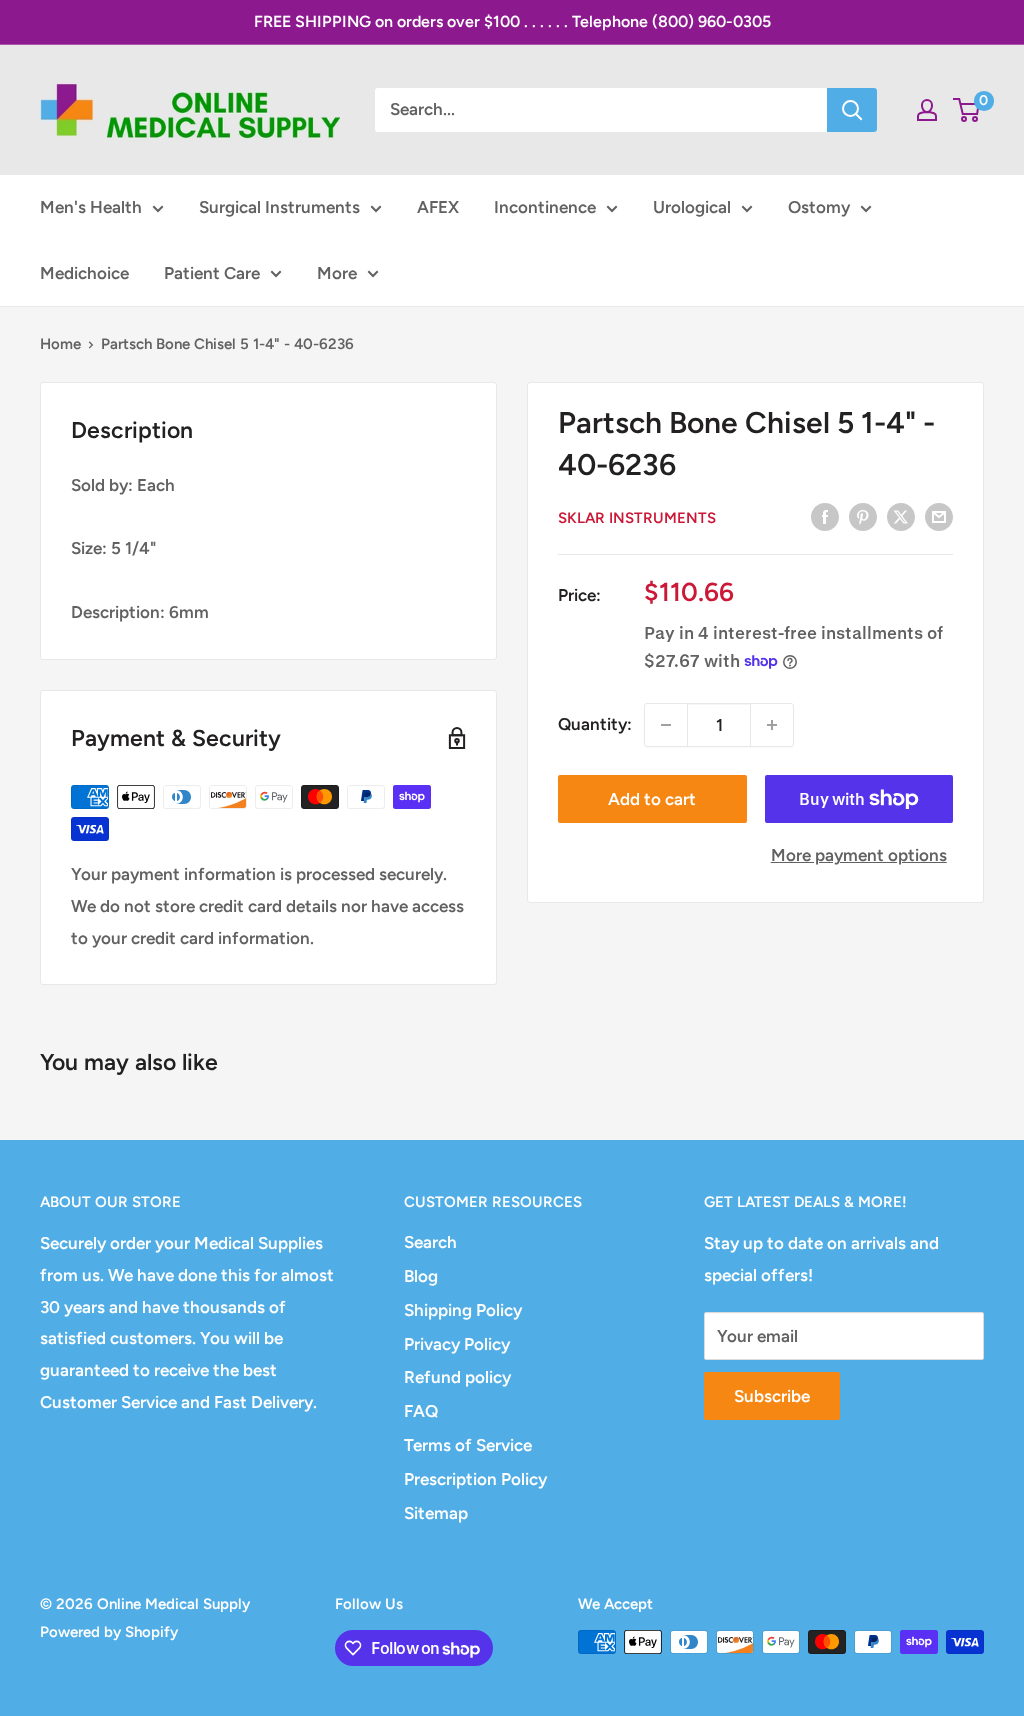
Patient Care (212, 273)
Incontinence (545, 207)
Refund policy (457, 1377)
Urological (692, 207)
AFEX (438, 207)
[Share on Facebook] (825, 517)
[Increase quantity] (772, 725)
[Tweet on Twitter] (901, 517)
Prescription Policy (475, 1479)
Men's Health (91, 207)
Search (430, 1242)
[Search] (852, 110)
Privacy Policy (457, 1344)
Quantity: (595, 724)
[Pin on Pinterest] (863, 517)
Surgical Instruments (279, 207)
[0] (967, 110)
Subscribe (772, 1396)
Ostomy (819, 207)
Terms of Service (468, 1445)
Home (60, 344)
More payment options (859, 855)
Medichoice (84, 273)
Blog (421, 1276)
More (337, 273)
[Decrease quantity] (666, 725)
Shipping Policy (463, 1310)
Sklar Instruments (637, 518)
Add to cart (652, 799)
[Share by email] (939, 517)
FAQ (421, 1411)
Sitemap (436, 1513)
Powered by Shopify (109, 1632)
